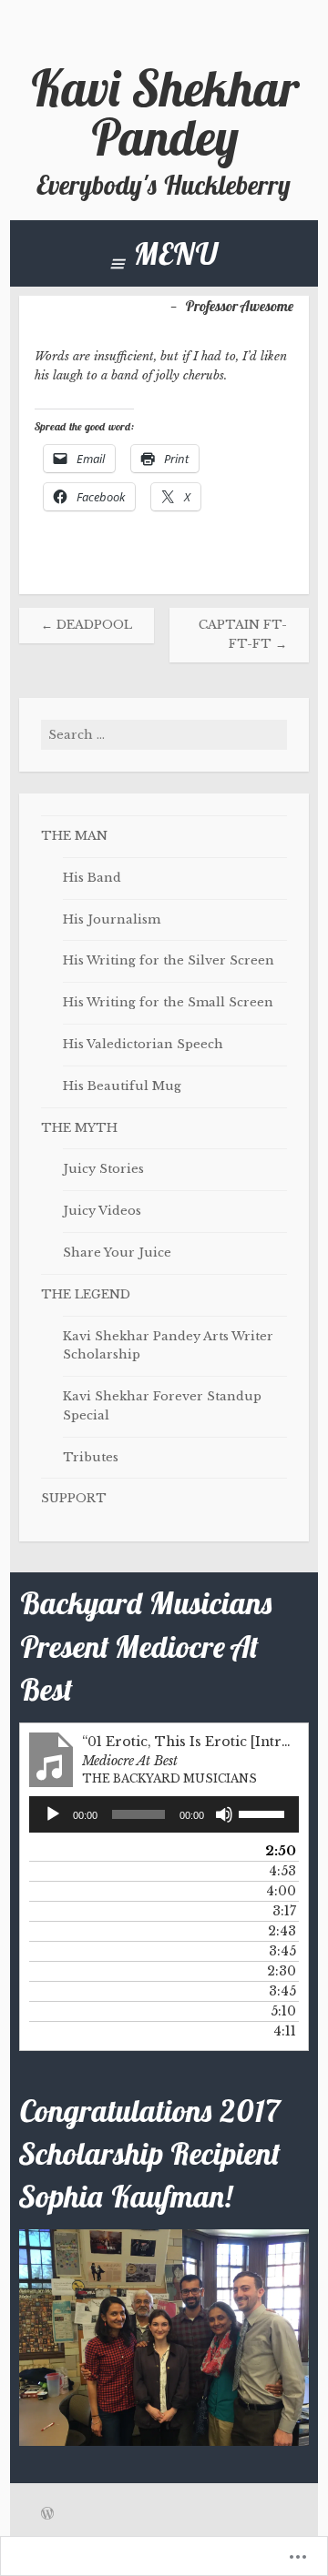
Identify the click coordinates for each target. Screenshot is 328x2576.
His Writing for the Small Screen (168, 1002)
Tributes (91, 1457)
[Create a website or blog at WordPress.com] (47, 2515)
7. (146, 1971)
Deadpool (87, 625)
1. (146, 1851)
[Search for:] (164, 735)
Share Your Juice (117, 1253)
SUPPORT (74, 1498)
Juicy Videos (102, 1211)
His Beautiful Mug (122, 1086)
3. (146, 1891)
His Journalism (112, 919)
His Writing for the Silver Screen (169, 960)
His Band (92, 878)
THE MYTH (79, 1128)
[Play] (53, 1814)
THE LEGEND (86, 1294)
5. (146, 1931)
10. (146, 2031)
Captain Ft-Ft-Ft (243, 634)
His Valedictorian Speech (143, 1044)
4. (146, 1911)
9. (146, 2011)
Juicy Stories (103, 1169)
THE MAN (74, 836)
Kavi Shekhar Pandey (164, 113)
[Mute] (224, 1814)
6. (146, 1951)
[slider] (264, 1813)
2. (146, 1871)
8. (146, 1991)
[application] (164, 1814)
